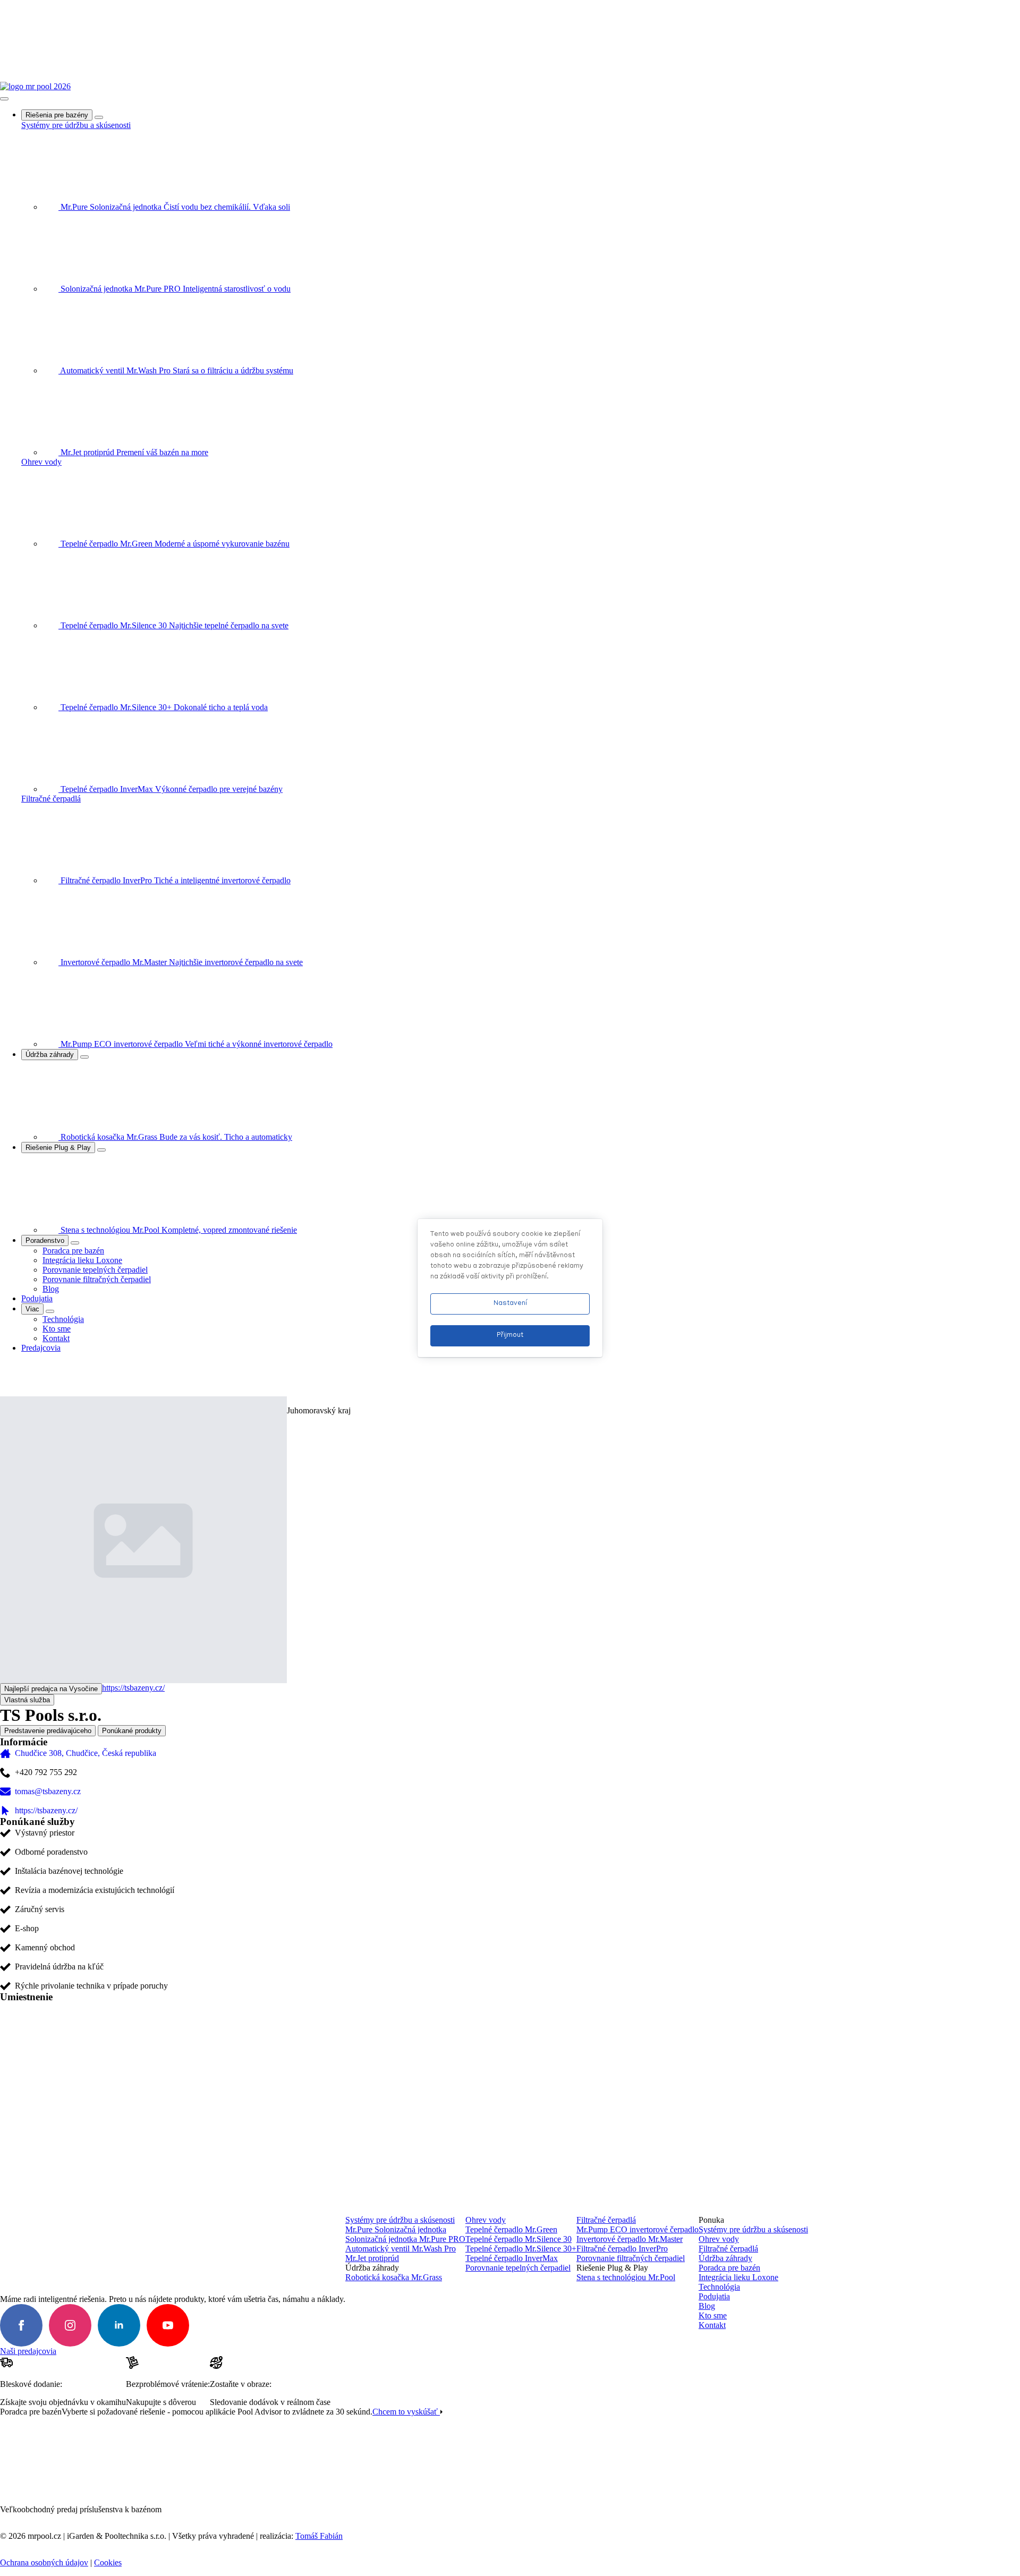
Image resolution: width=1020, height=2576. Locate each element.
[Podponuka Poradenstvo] (75, 1243)
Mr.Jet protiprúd (372, 2258)
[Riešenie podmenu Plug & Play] (101, 1150)
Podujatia (37, 1298)
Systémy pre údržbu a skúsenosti (76, 125)
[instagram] (70, 2325)
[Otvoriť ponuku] (4, 99)
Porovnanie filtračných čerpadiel (631, 2258)
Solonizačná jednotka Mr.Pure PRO (405, 2239)
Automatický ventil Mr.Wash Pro (401, 2249)
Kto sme (713, 2315)
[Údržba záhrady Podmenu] (84, 1057)
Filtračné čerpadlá (51, 799)
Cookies (108, 2562)
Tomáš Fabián (319, 2536)
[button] (6, 1379)
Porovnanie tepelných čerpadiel (518, 2268)
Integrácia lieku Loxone (738, 2277)
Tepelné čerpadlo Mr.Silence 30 (518, 2239)
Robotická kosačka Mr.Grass (394, 2277)
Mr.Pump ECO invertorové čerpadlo (637, 2229)
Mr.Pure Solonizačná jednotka (396, 2229)
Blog (707, 2306)
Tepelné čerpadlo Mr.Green (511, 2229)
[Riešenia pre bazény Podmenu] (99, 117)
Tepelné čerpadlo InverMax (512, 2258)
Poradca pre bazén (729, 2268)
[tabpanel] (510, 1976)
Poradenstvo (45, 1240)
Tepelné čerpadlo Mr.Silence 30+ (521, 2249)
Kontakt (712, 2325)
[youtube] (168, 2325)
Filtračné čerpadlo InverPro (622, 2249)
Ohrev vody (41, 462)
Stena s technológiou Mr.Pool (626, 2277)
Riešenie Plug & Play (58, 1148)
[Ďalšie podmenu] (50, 1311)
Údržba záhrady (50, 1055)
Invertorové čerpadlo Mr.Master (630, 2239)
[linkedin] (119, 2325)
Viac (32, 1309)
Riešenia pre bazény (57, 115)
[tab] (48, 1731)
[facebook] (21, 2325)
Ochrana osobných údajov (44, 2562)
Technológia (719, 2287)
